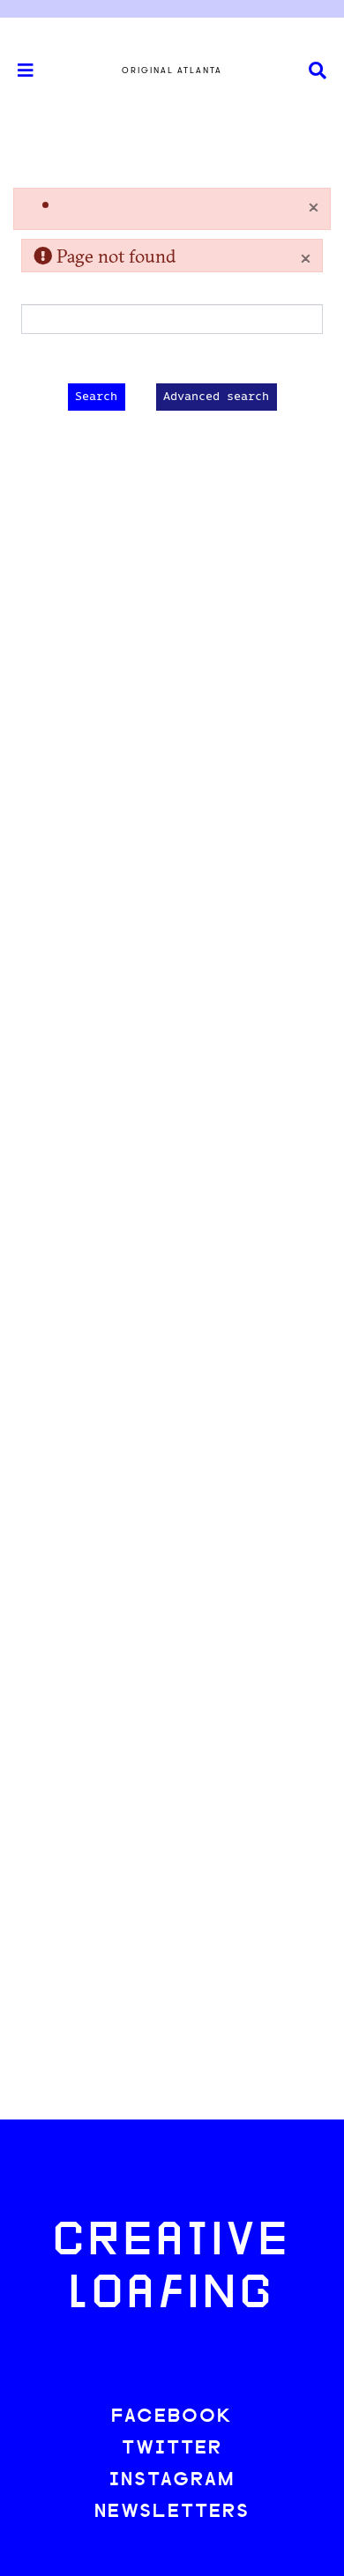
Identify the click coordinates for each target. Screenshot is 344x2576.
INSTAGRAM (172, 2480)
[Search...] (318, 71)
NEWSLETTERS (172, 2512)
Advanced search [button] (216, 397)
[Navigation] (18, 71)
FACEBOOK (172, 2417)
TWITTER (172, 2449)
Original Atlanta (172, 71)
